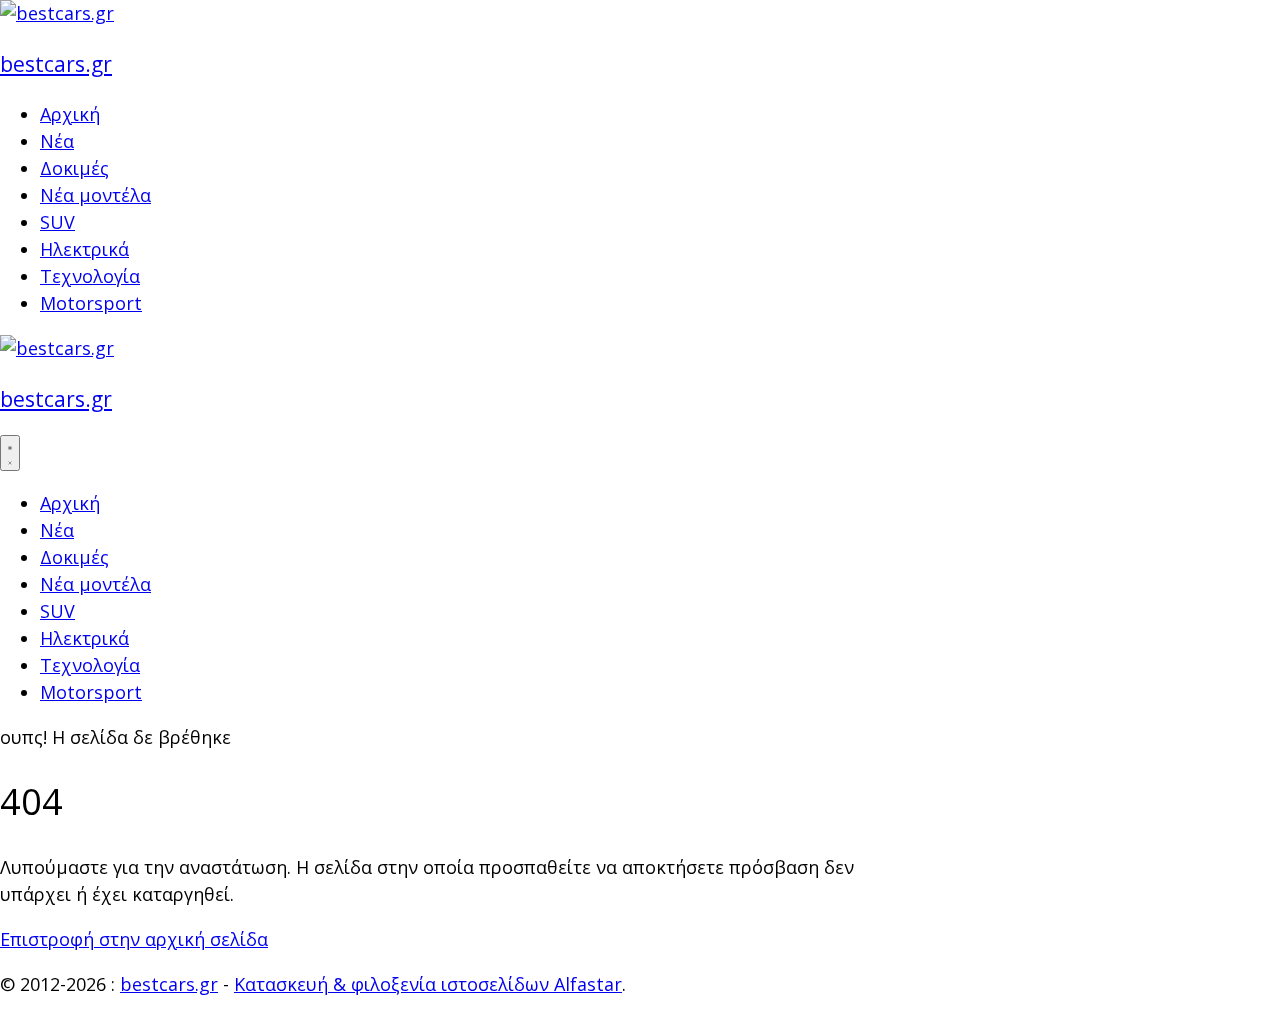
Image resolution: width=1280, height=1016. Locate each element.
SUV (57, 222)
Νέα (57, 141)
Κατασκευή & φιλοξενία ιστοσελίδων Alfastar (428, 984)
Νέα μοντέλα (95, 195)
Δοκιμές (74, 168)
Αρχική (70, 114)
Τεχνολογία (90, 276)
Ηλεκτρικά (84, 249)
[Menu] (10, 453)
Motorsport (91, 303)
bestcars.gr (56, 63)
